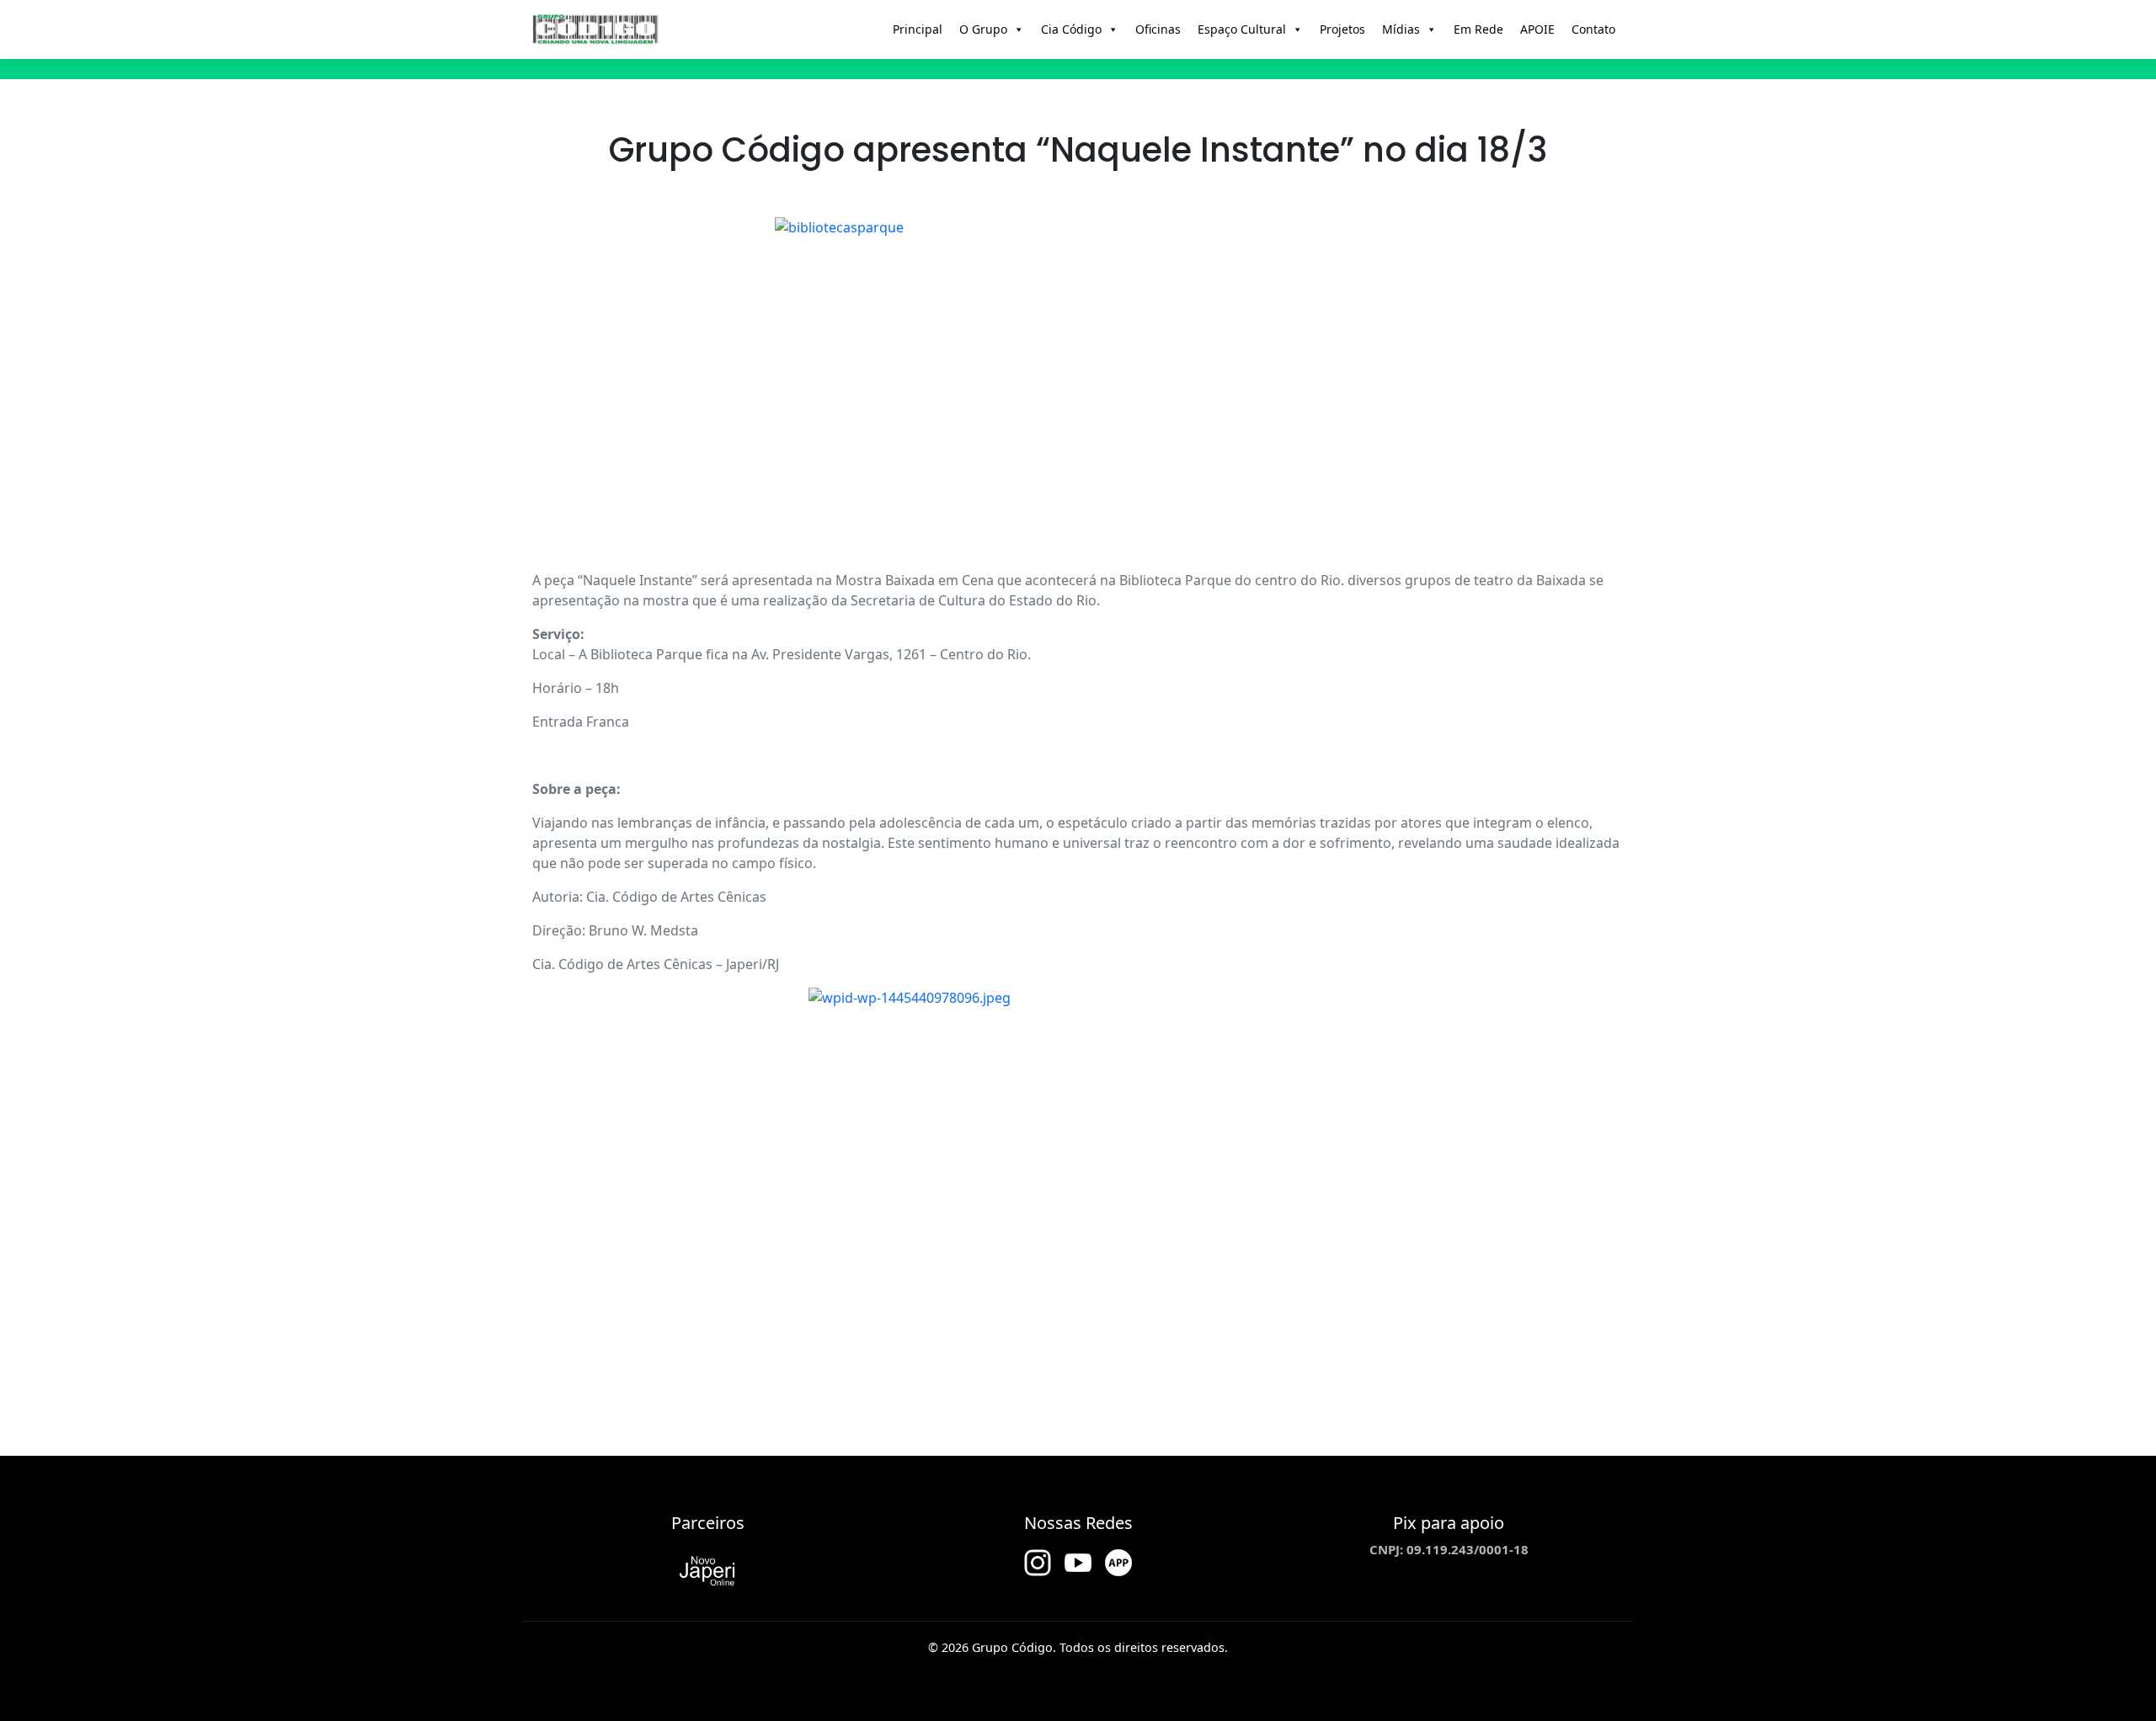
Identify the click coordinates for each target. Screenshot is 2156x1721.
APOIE (1537, 29)
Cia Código (1071, 29)
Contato (1593, 29)
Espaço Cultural (1242, 29)
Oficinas (1158, 29)
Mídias (1401, 29)
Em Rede (1478, 29)
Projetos (1342, 29)
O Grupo (983, 29)
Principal (918, 29)
